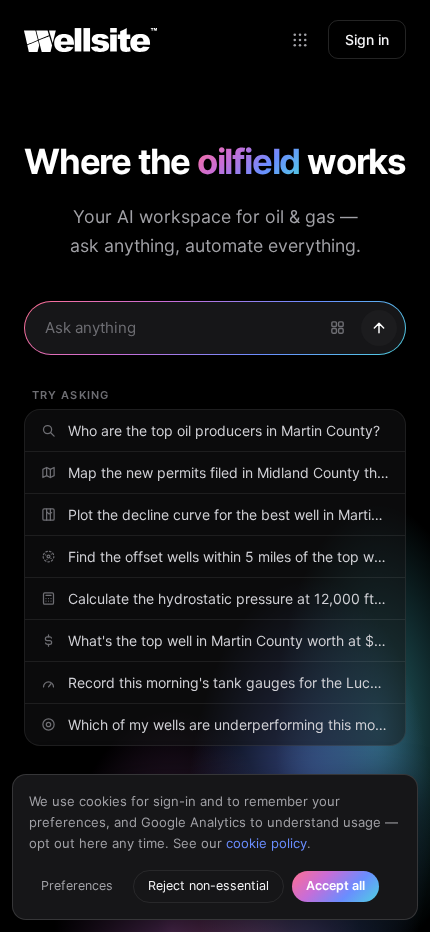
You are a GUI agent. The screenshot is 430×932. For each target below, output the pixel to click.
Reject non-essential (208, 885)
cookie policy (266, 843)
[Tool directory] (337, 328)
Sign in (367, 39)
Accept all (335, 885)
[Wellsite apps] (300, 40)
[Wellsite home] (90, 40)
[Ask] (379, 328)
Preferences (77, 885)
